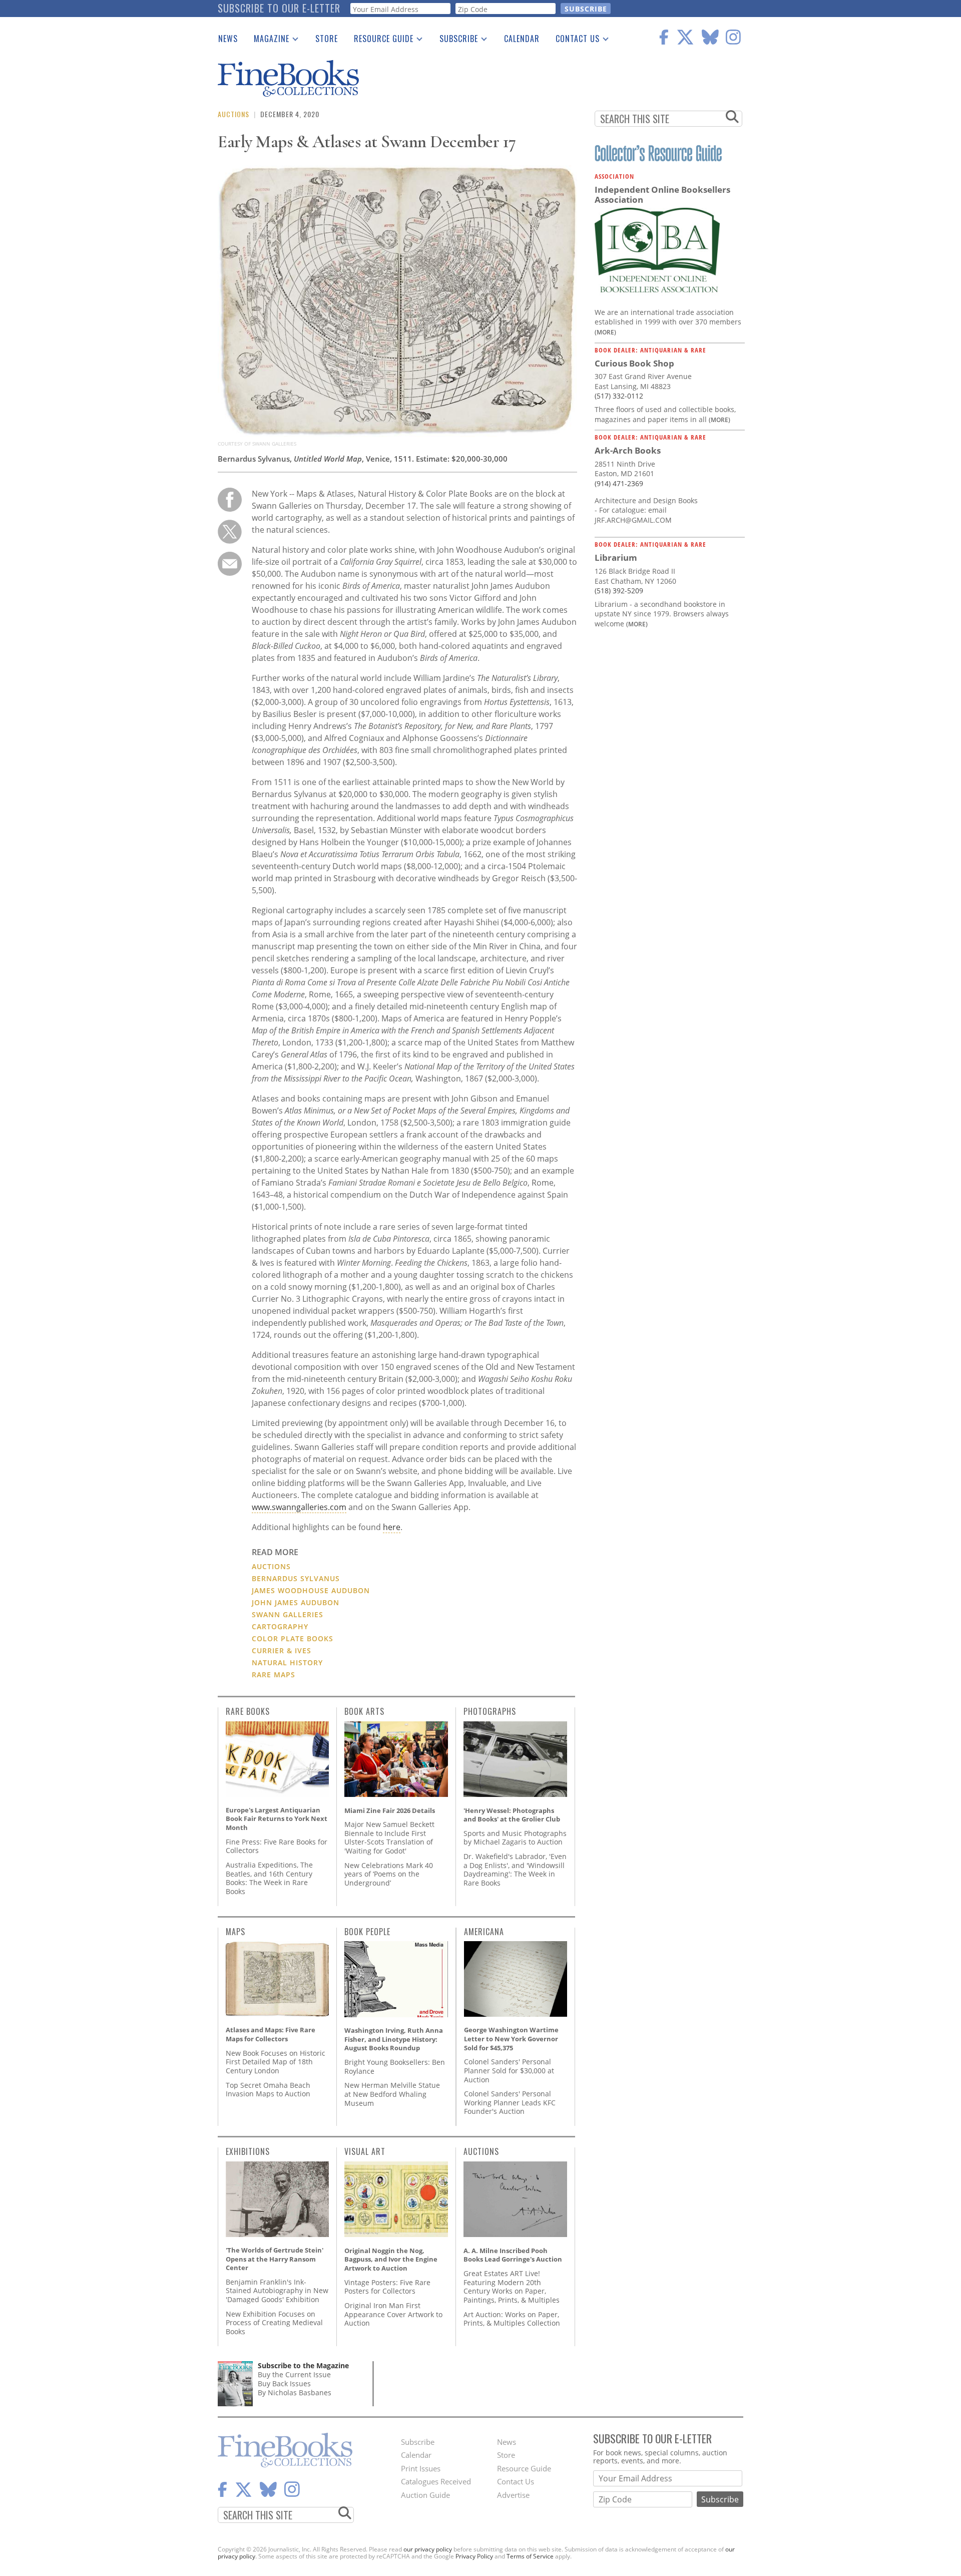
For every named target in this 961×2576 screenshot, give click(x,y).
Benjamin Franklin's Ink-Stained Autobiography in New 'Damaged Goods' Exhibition (277, 2291)
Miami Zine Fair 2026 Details (390, 1810)
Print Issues (421, 2468)
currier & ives (282, 1650)
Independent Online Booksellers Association (662, 195)
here (392, 1527)
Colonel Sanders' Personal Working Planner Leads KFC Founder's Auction (510, 2102)
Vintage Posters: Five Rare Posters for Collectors (387, 2287)
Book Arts (364, 1711)
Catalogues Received (436, 2481)
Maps (235, 1932)
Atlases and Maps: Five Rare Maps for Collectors (271, 2034)
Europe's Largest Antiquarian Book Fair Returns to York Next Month (277, 1819)
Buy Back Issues (284, 2383)
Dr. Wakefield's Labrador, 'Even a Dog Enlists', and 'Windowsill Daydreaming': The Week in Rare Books (515, 1870)
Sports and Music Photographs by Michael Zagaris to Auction (515, 1838)
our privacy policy (428, 2549)
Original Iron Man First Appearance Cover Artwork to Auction (393, 2314)
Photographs (490, 1711)
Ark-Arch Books (628, 450)
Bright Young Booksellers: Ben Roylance (395, 2067)
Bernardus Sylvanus (296, 1578)
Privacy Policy (474, 2556)
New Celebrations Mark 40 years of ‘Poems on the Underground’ (389, 1874)
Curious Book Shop (634, 363)
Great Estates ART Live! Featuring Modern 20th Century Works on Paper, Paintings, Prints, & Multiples (512, 2287)
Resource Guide (380, 41)
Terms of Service (530, 2556)
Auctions (233, 114)
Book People (367, 1932)
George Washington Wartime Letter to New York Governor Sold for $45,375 (511, 2039)
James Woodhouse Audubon (311, 1590)
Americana (484, 1932)
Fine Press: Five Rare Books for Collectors (277, 1846)
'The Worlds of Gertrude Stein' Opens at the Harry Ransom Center (275, 2259)
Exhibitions (248, 2151)
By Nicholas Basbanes (295, 2393)
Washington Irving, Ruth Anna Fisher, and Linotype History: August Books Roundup (394, 2039)
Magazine (268, 41)
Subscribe (455, 41)
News (228, 39)
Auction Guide (425, 2495)
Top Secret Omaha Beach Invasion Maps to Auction (268, 2090)
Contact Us (574, 41)
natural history (287, 1663)
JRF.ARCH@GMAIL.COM (633, 520)
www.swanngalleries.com (299, 1507)
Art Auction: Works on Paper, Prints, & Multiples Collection (512, 2319)
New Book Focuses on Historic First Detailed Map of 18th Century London (276, 2062)
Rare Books (248, 1711)
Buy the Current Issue (294, 2374)
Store (327, 39)
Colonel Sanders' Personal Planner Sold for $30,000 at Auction (509, 2070)
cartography (280, 1626)
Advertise (513, 2495)
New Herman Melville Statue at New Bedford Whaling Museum (392, 2094)
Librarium (616, 558)
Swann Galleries (288, 1614)
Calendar (522, 39)
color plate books (293, 1638)
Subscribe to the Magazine (303, 2365)
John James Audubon (296, 1602)
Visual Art (365, 2151)
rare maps (274, 1675)
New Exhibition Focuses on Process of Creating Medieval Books (274, 2323)
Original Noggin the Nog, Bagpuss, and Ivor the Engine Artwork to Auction (391, 2259)
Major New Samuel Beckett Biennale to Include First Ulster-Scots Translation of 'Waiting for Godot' (389, 1837)
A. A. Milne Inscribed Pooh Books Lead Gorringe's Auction (513, 2255)
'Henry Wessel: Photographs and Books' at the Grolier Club (512, 1815)
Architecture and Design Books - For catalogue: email (646, 505)
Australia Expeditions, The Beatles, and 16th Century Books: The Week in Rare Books (269, 1878)
